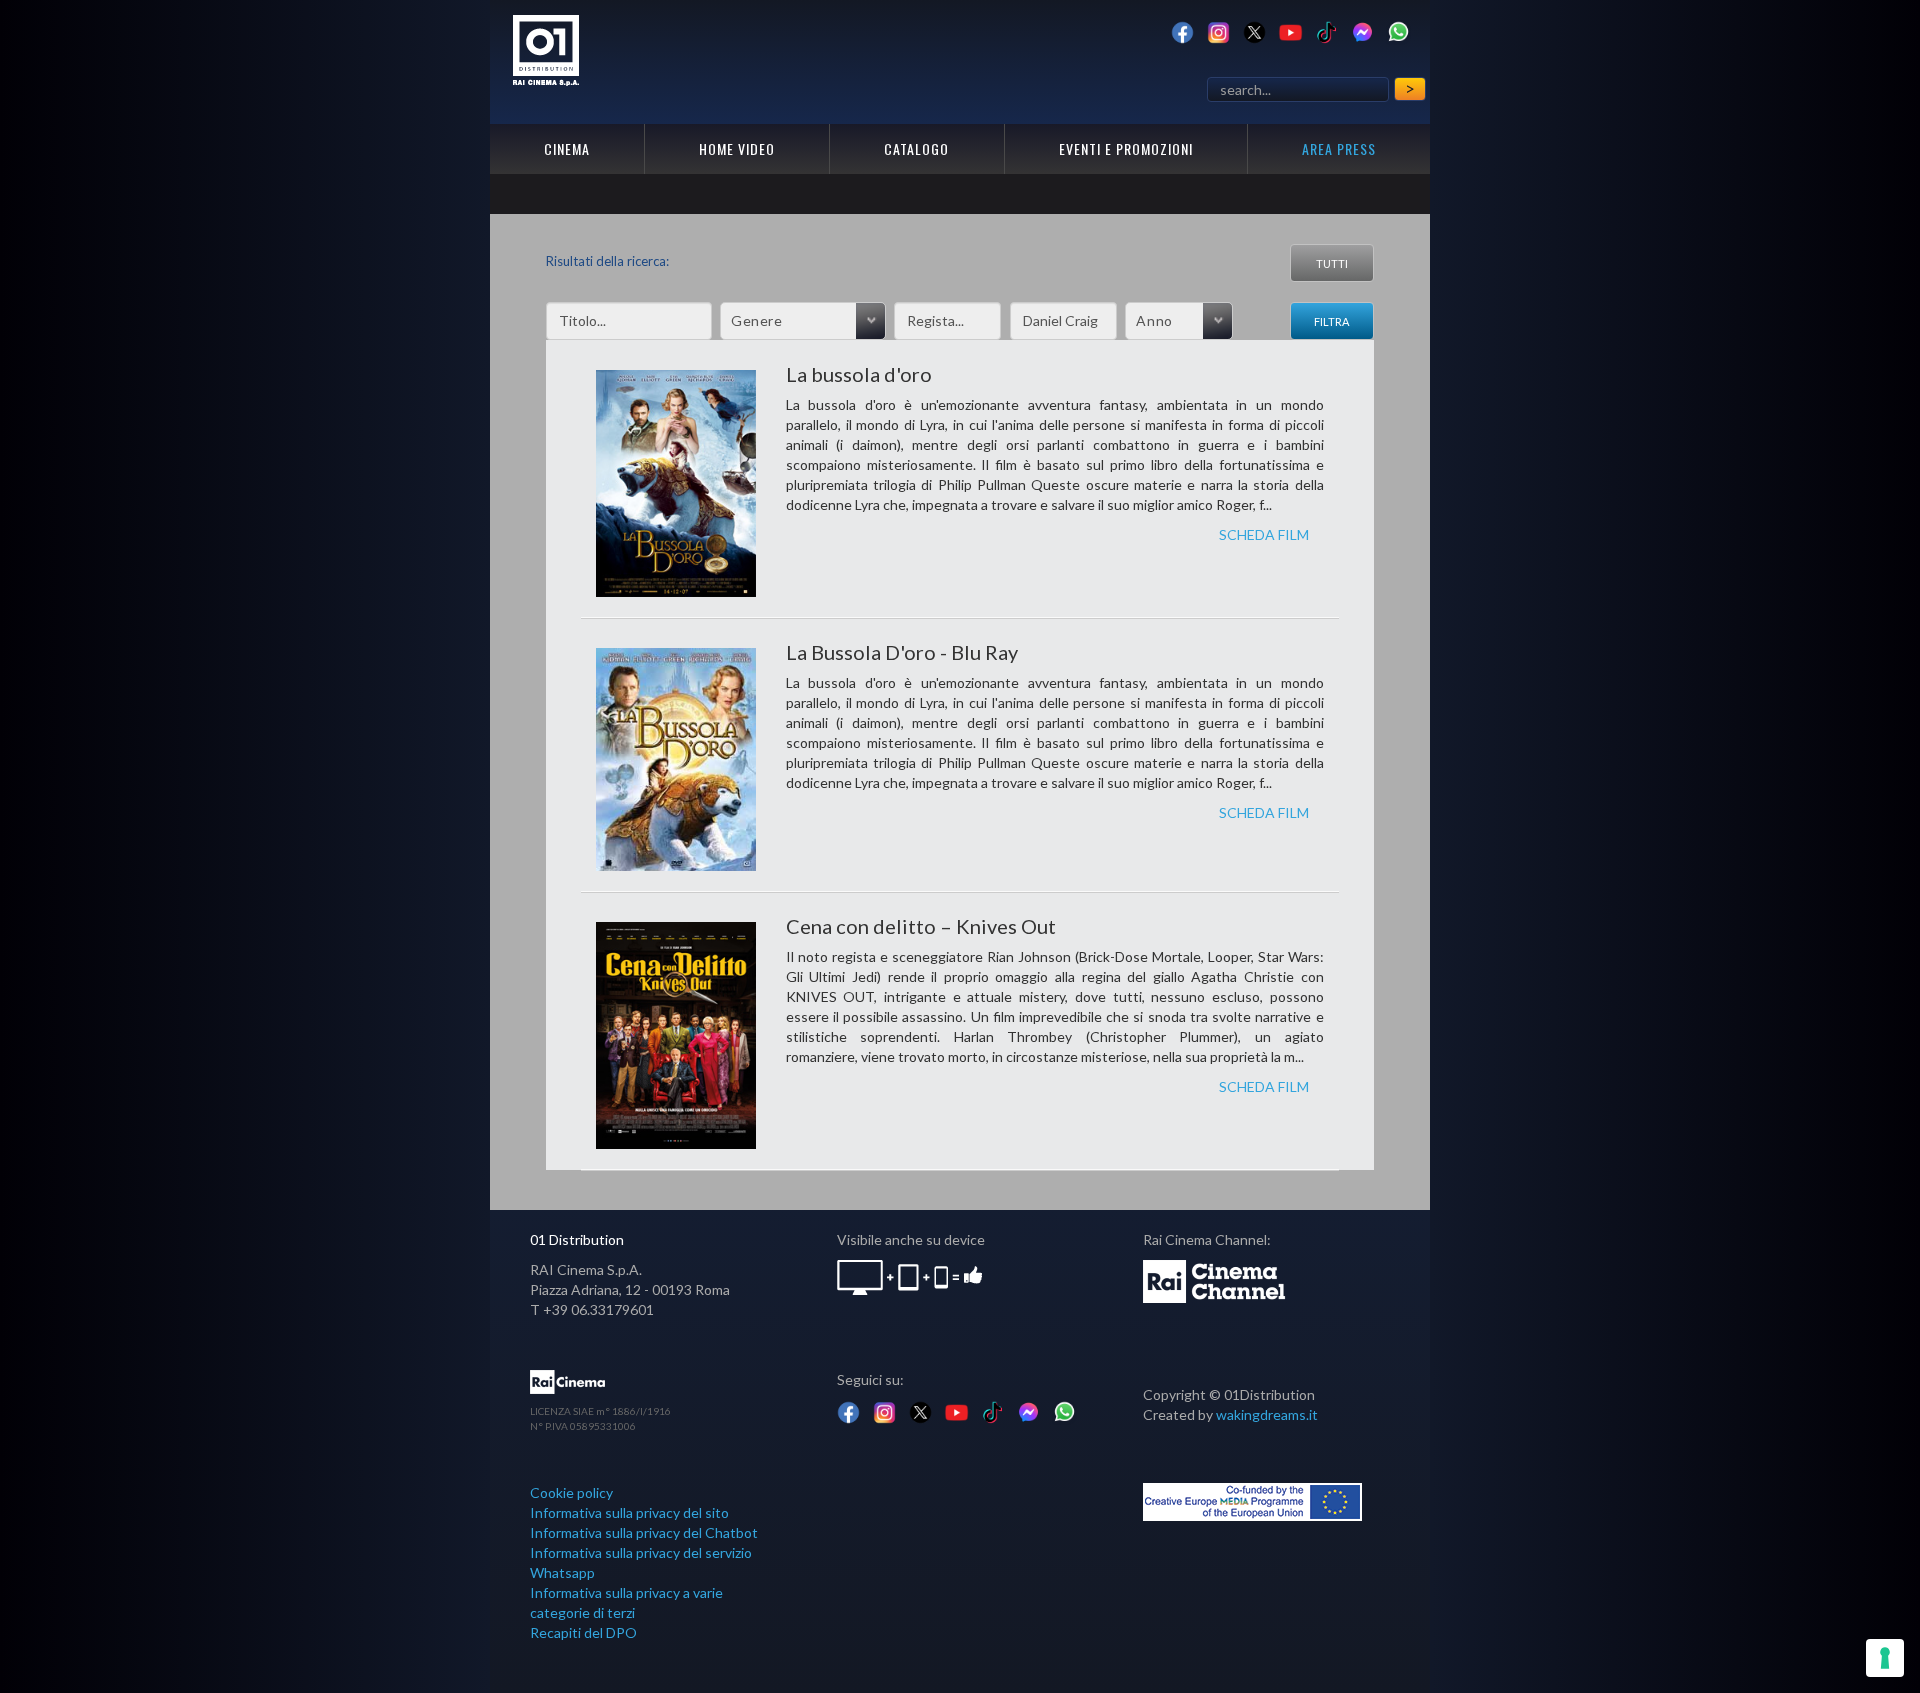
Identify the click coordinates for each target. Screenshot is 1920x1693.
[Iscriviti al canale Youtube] (1290, 30)
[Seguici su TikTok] (1326, 30)
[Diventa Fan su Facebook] (1182, 30)
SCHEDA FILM (1264, 534)
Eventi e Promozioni (1126, 148)
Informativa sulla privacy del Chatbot (644, 1532)
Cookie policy (571, 1492)
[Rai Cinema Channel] (1215, 1279)
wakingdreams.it (1267, 1414)
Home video (737, 148)
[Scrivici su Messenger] (1362, 30)
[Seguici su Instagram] (1218, 30)
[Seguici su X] (1254, 30)
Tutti (1332, 263)
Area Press (1339, 148)
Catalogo (916, 148)
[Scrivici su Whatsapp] (1398, 30)
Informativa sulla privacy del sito (629, 1512)
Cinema (567, 148)
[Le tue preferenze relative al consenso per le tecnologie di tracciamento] (1885, 1658)
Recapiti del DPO (583, 1632)
